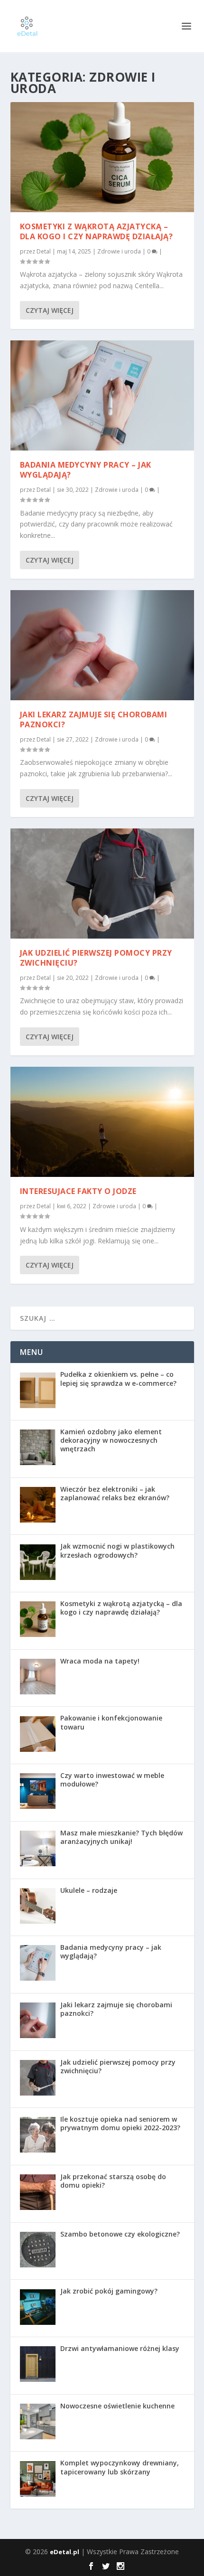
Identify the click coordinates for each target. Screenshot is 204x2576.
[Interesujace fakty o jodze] (102, 1122)
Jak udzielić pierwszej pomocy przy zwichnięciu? (96, 958)
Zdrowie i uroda (119, 251)
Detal (44, 251)
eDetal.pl (65, 2552)
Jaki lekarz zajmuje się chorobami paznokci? (94, 719)
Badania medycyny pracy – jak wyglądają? (86, 470)
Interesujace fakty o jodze (78, 1191)
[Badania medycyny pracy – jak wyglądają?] (102, 395)
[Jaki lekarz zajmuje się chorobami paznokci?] (102, 645)
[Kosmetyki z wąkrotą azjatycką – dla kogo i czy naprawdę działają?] (102, 157)
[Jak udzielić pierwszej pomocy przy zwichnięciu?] (102, 884)
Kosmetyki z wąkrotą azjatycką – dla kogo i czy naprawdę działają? (97, 231)
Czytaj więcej (50, 310)
